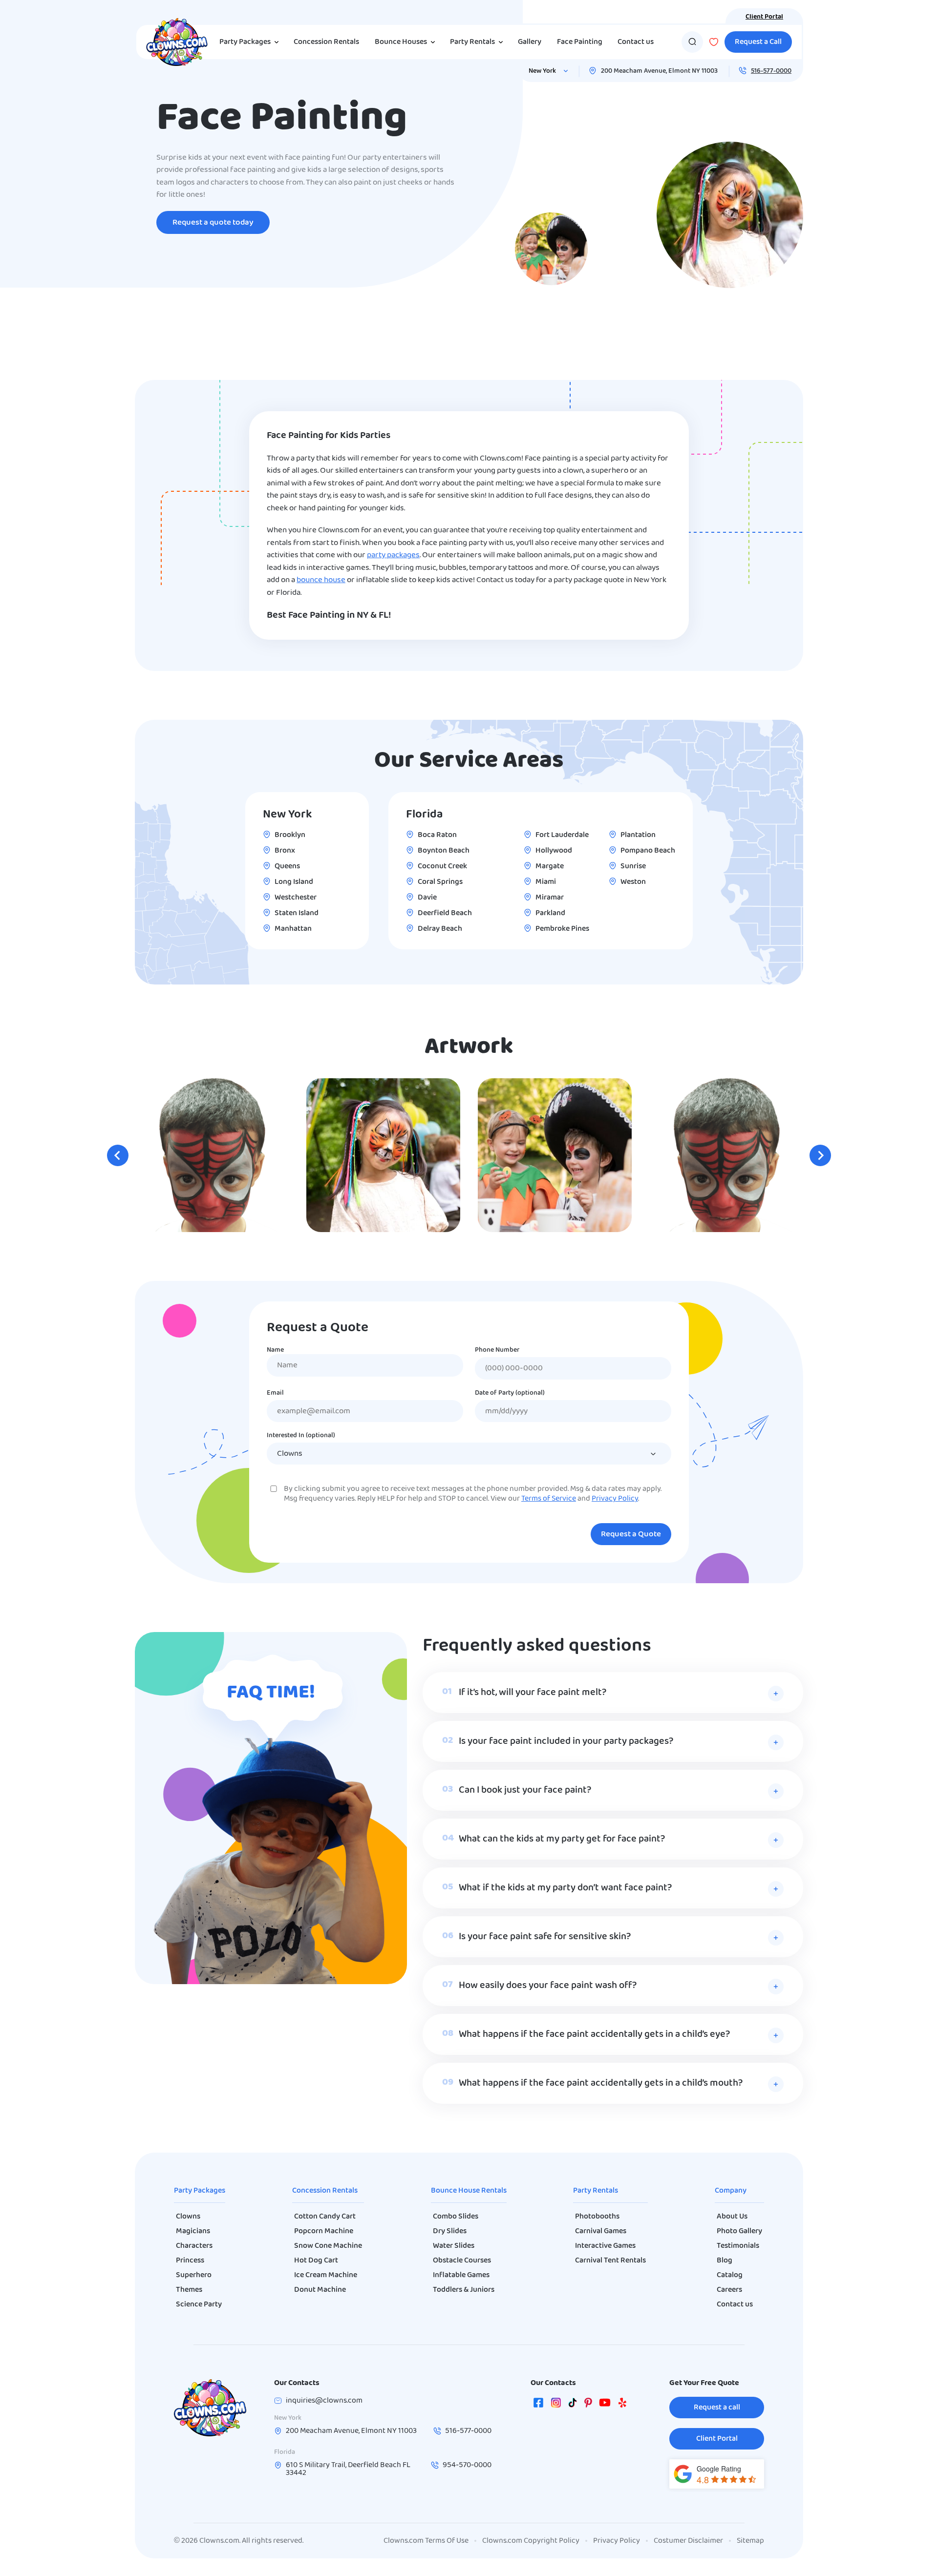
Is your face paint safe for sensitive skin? (545, 1937)
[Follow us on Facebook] (538, 2405)
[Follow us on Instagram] (556, 2405)
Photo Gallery (739, 2231)
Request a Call (758, 42)
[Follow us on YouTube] (605, 2405)
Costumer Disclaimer (688, 2541)
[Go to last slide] (118, 1155)
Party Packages (200, 2191)
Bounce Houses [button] (401, 42)
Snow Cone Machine (328, 2246)
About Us (732, 2217)
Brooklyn (290, 835)
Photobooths (597, 2217)
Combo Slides (456, 2217)
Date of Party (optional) (510, 1393)
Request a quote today (213, 222)
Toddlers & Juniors (464, 2290)
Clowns (188, 2217)
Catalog (730, 2275)
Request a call (717, 2408)
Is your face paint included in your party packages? (566, 1741)
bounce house (321, 580)
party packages (393, 555)
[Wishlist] (714, 42)
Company (731, 2191)
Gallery (530, 42)
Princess (190, 2261)
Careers (729, 2290)
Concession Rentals (326, 42)
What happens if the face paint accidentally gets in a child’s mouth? (601, 2083)
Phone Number (497, 1350)
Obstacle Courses (462, 2261)
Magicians (193, 2231)
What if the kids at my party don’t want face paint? (565, 1888)
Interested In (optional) (301, 1436)
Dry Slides (450, 2231)
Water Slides (454, 2246)
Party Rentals (596, 2191)
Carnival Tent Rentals (610, 2261)
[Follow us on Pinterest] (588, 2405)
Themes (189, 2290)
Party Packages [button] (245, 42)
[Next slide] (820, 1155)
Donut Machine (320, 2290)
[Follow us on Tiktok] (573, 2405)
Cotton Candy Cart (325, 2217)
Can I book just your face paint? (525, 1790)
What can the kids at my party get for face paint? (562, 1839)
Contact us (636, 42)
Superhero (194, 2275)
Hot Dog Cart (316, 2261)
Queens (287, 866)
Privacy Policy (615, 1499)
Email (275, 1393)
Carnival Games (601, 2231)
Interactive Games (605, 2246)
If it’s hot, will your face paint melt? (533, 1693)
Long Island (294, 882)
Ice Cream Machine (326, 2275)
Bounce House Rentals (469, 2191)
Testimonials (738, 2246)
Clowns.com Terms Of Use (426, 2541)
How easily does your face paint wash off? (548, 1986)
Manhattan (293, 929)
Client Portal (764, 17)
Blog (725, 2261)
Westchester (296, 898)
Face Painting (580, 42)
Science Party (199, 2304)
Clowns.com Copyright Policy (531, 2541)
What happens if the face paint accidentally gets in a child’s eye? (594, 2034)
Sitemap (750, 2541)
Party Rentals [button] (472, 42)
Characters (194, 2246)
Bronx (285, 851)
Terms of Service (549, 1499)
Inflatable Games (461, 2275)
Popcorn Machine (324, 2231)
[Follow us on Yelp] (622, 2405)
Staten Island (297, 913)
